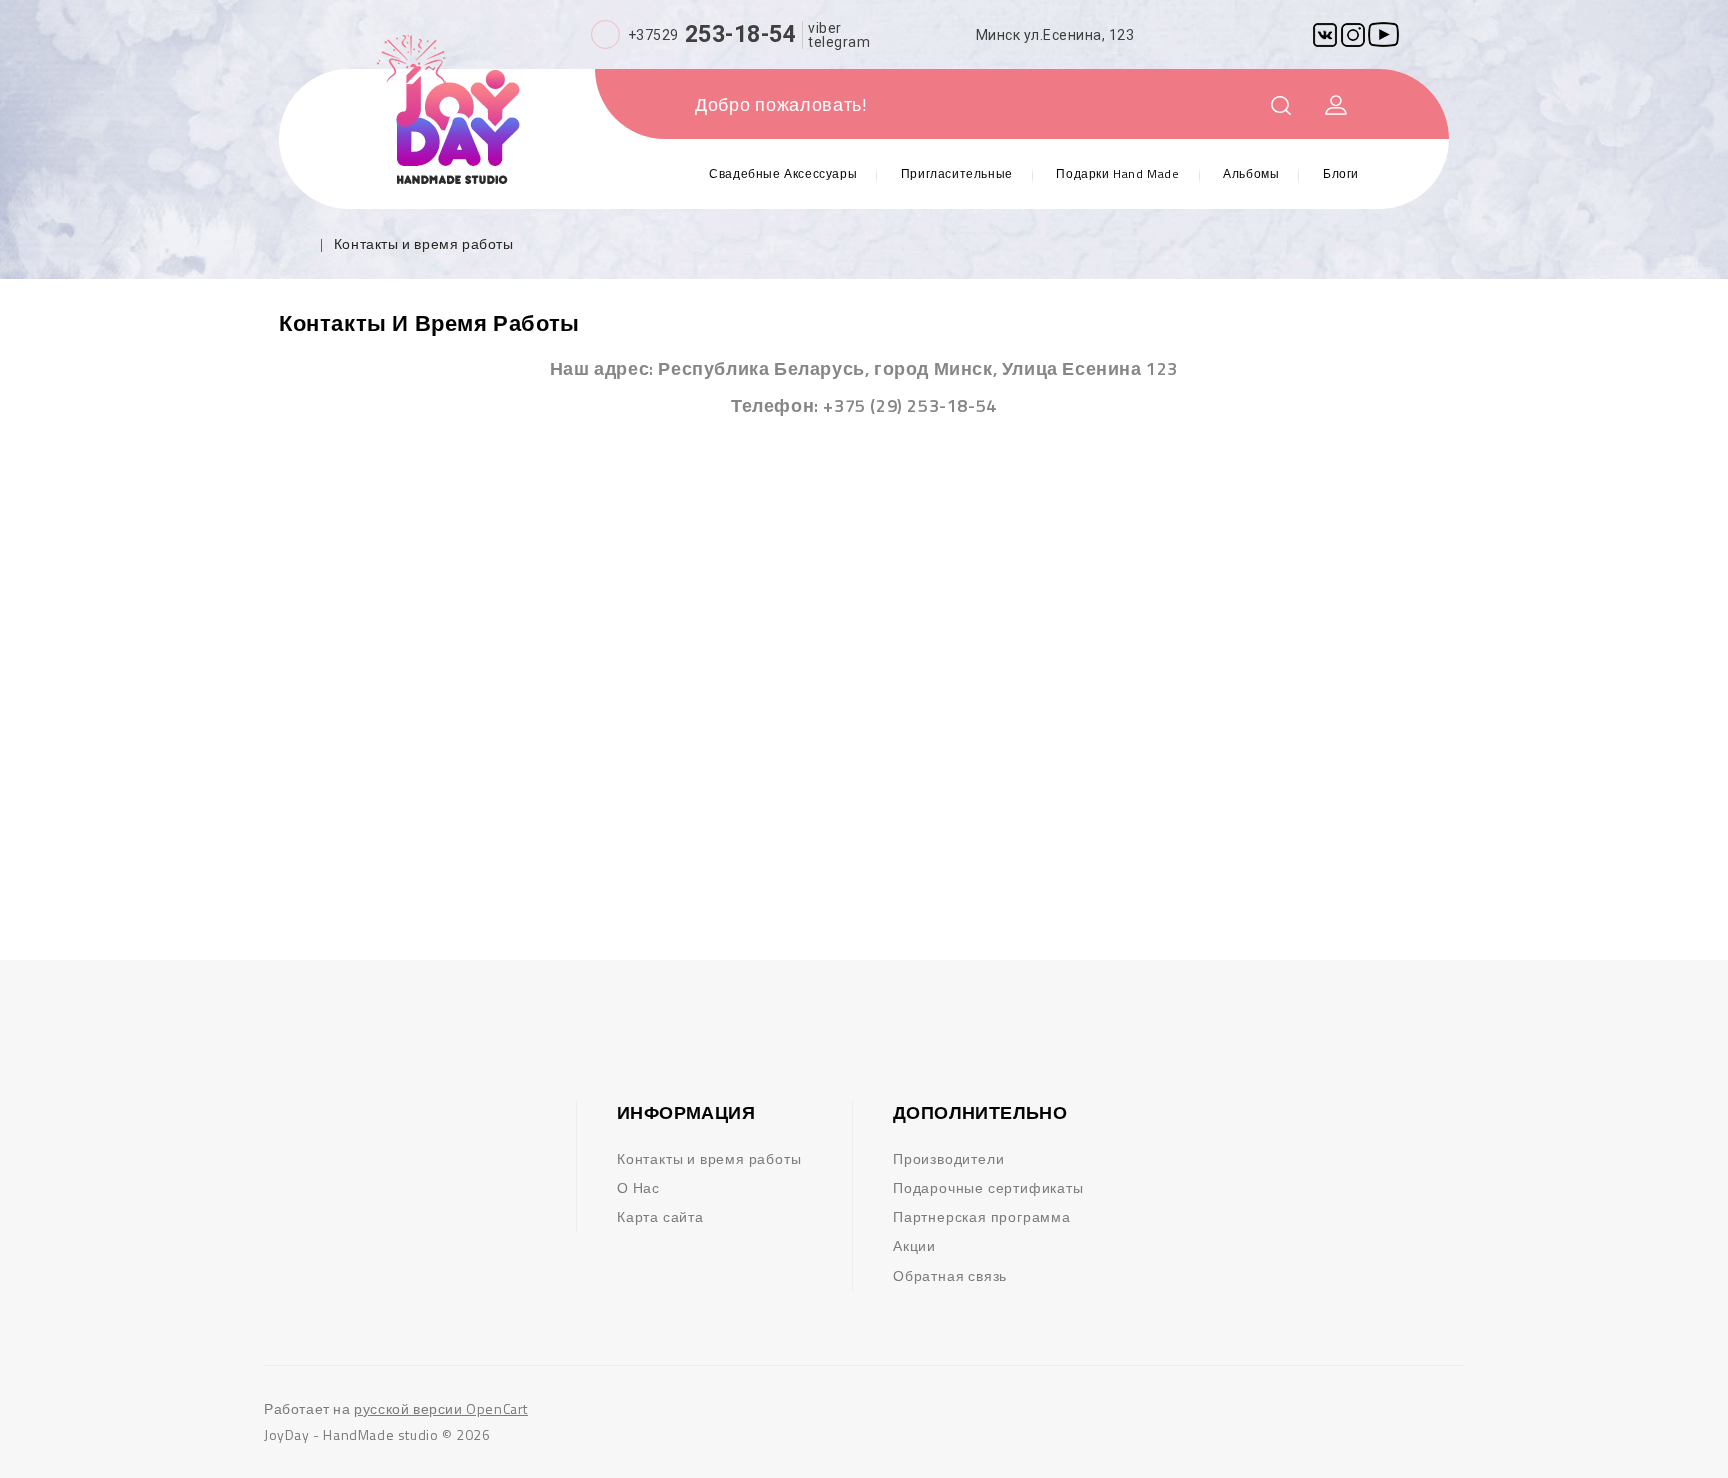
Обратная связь (950, 1275)
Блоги (1341, 173)
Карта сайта (660, 1216)
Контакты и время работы (424, 243)
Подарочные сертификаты (988, 1187)
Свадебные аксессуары (783, 173)
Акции (914, 1245)
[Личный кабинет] (1336, 106)
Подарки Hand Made (1117, 173)
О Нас (638, 1187)
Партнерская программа (982, 1216)
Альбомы (1251, 173)
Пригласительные (957, 173)
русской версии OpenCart (441, 1408)
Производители (948, 1158)
